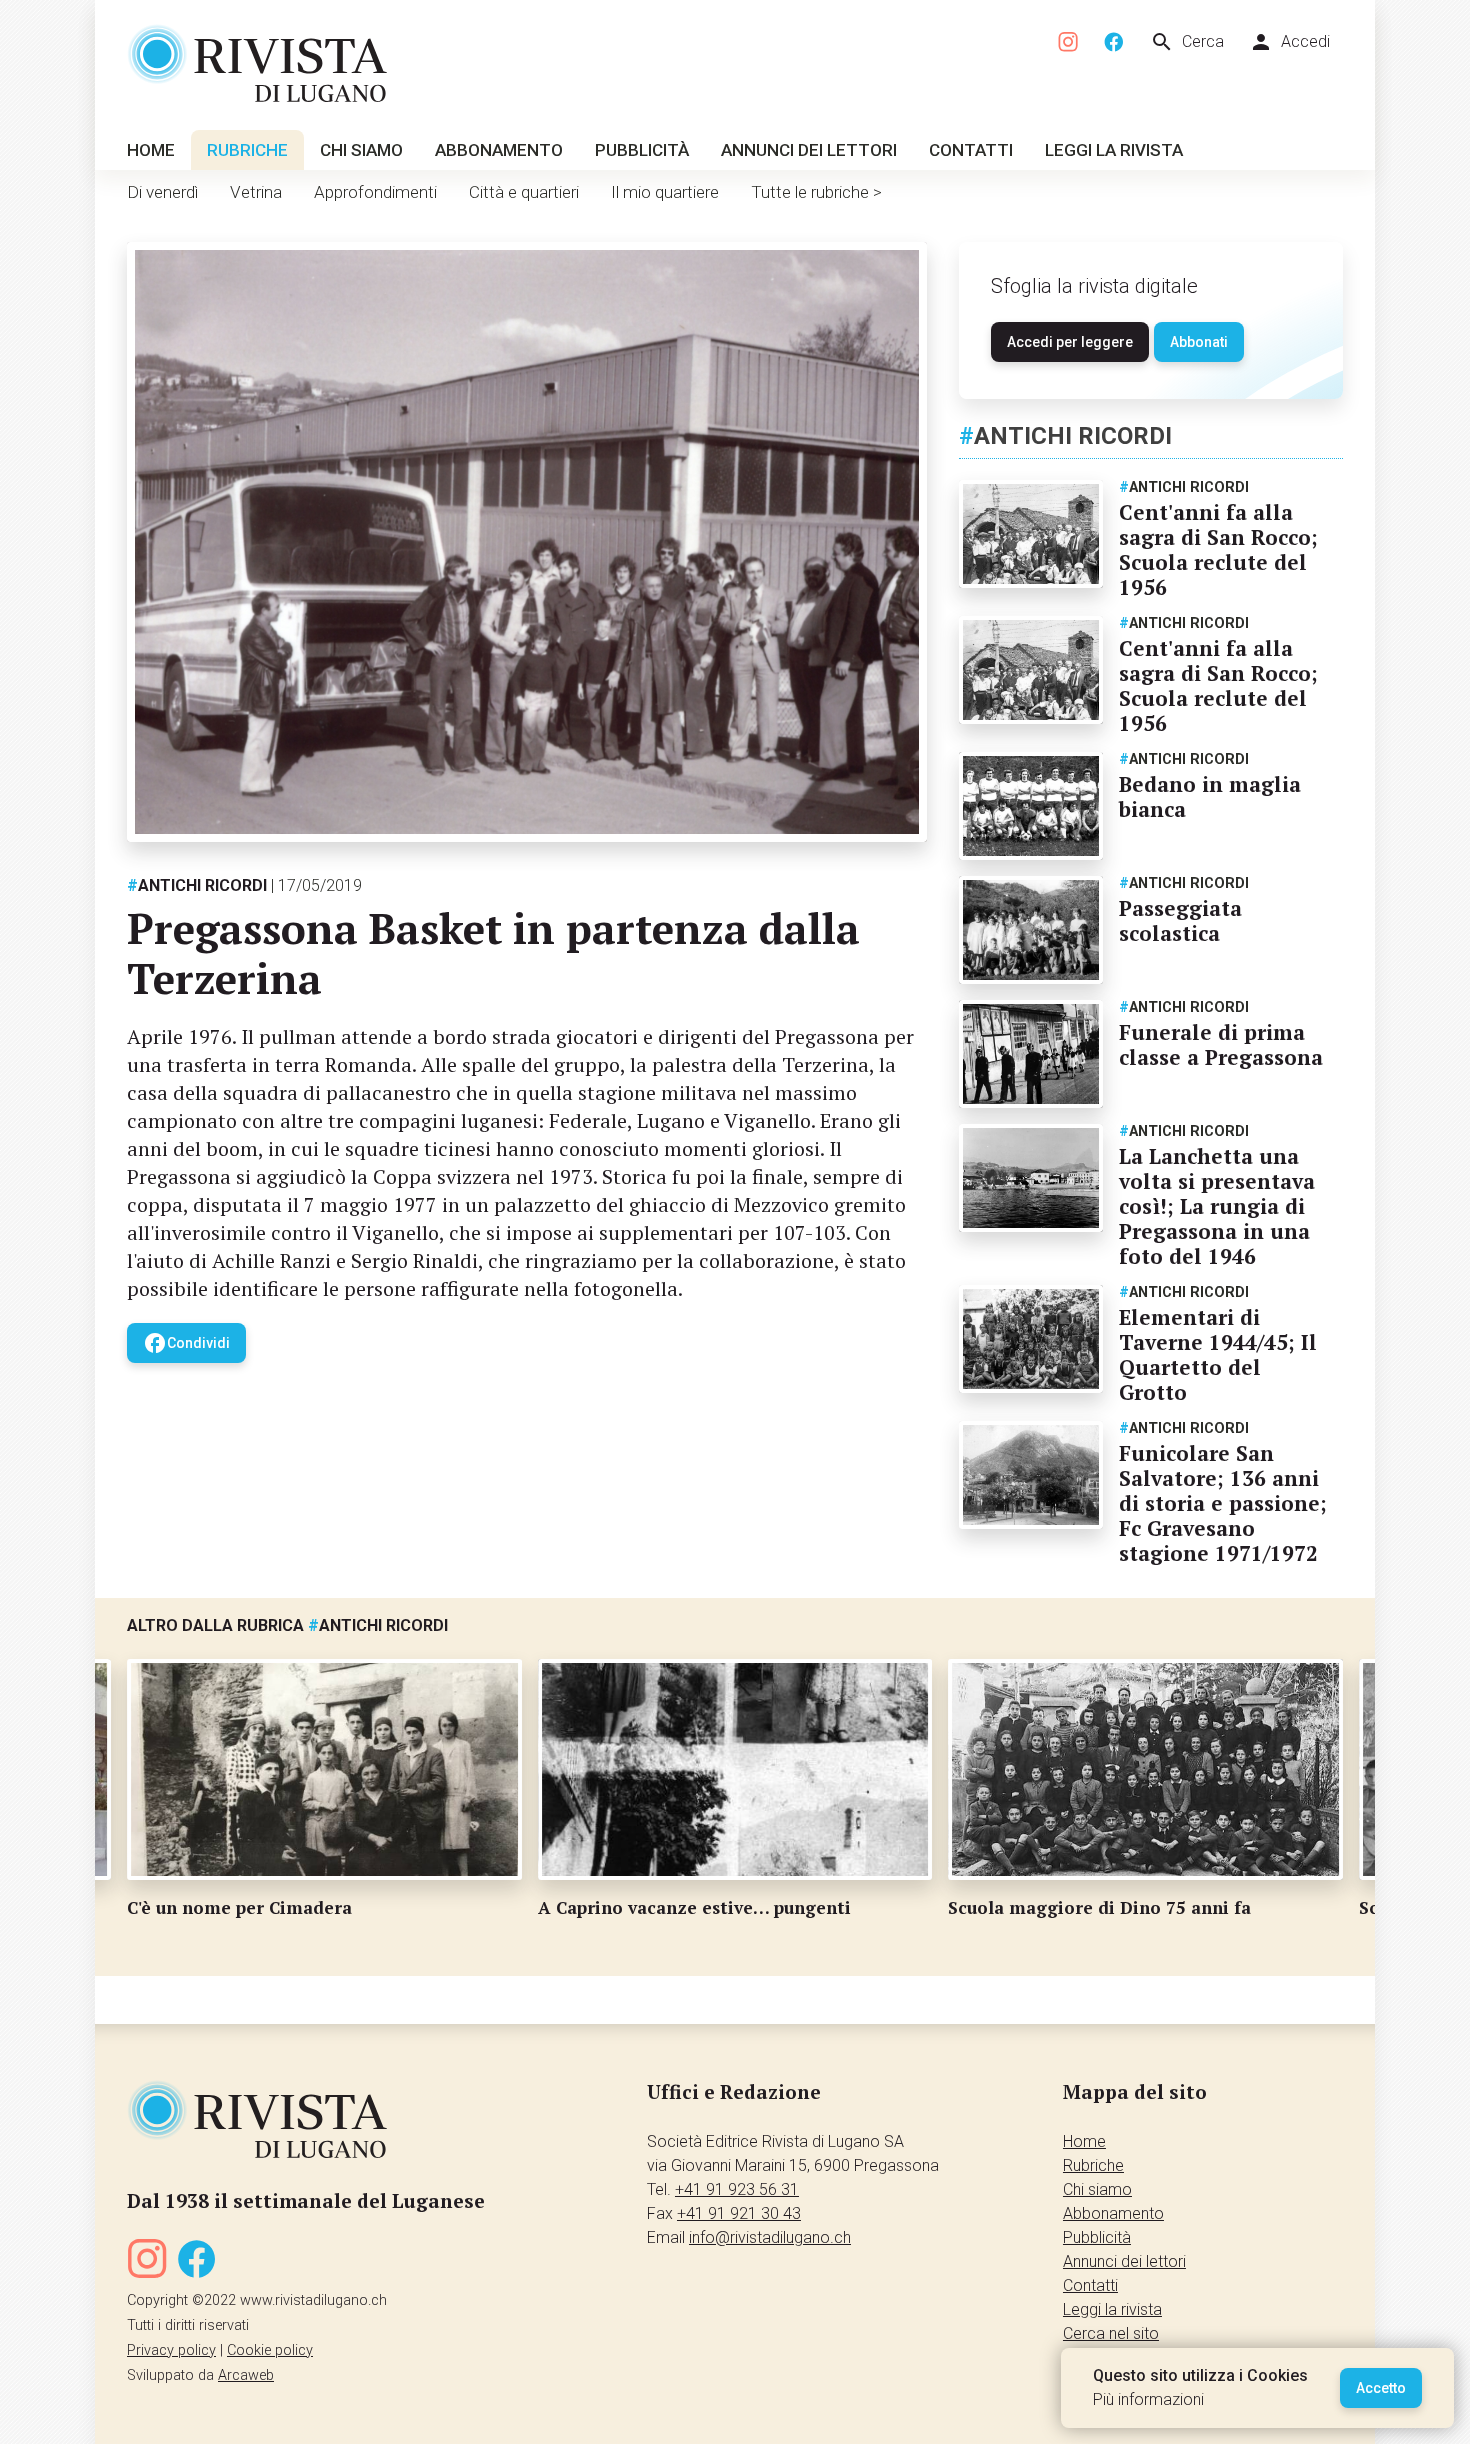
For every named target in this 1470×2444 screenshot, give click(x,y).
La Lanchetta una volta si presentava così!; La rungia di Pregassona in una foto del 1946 (1217, 1206)
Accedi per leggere (1070, 342)
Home (151, 150)
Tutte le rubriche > (816, 192)
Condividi (186, 1343)
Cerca (1187, 42)
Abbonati (1199, 342)
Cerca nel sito (1111, 2333)
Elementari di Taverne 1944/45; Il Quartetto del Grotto (1218, 1354)
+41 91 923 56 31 (737, 2189)
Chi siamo (361, 150)
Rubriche (247, 150)
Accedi (1289, 42)
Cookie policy (270, 2350)
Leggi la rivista (1114, 150)
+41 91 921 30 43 (739, 2213)
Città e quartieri (524, 192)
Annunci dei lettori (809, 150)
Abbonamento (499, 150)
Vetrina (256, 192)
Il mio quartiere (665, 192)
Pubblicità (642, 150)
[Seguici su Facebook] (1114, 42)
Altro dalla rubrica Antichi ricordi (287, 1625)
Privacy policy (171, 2350)
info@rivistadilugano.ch (770, 2237)
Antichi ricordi (197, 885)
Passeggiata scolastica (1180, 920)
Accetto (1381, 2388)
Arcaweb (246, 2375)
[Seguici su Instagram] (1069, 42)
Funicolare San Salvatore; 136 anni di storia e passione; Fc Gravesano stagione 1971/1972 (1223, 1503)
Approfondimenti (375, 192)
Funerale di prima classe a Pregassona (1221, 1044)
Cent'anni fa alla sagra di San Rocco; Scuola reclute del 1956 (1218, 549)
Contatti (971, 150)
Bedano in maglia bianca (1210, 796)
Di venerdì (162, 192)
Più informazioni (1148, 2399)
